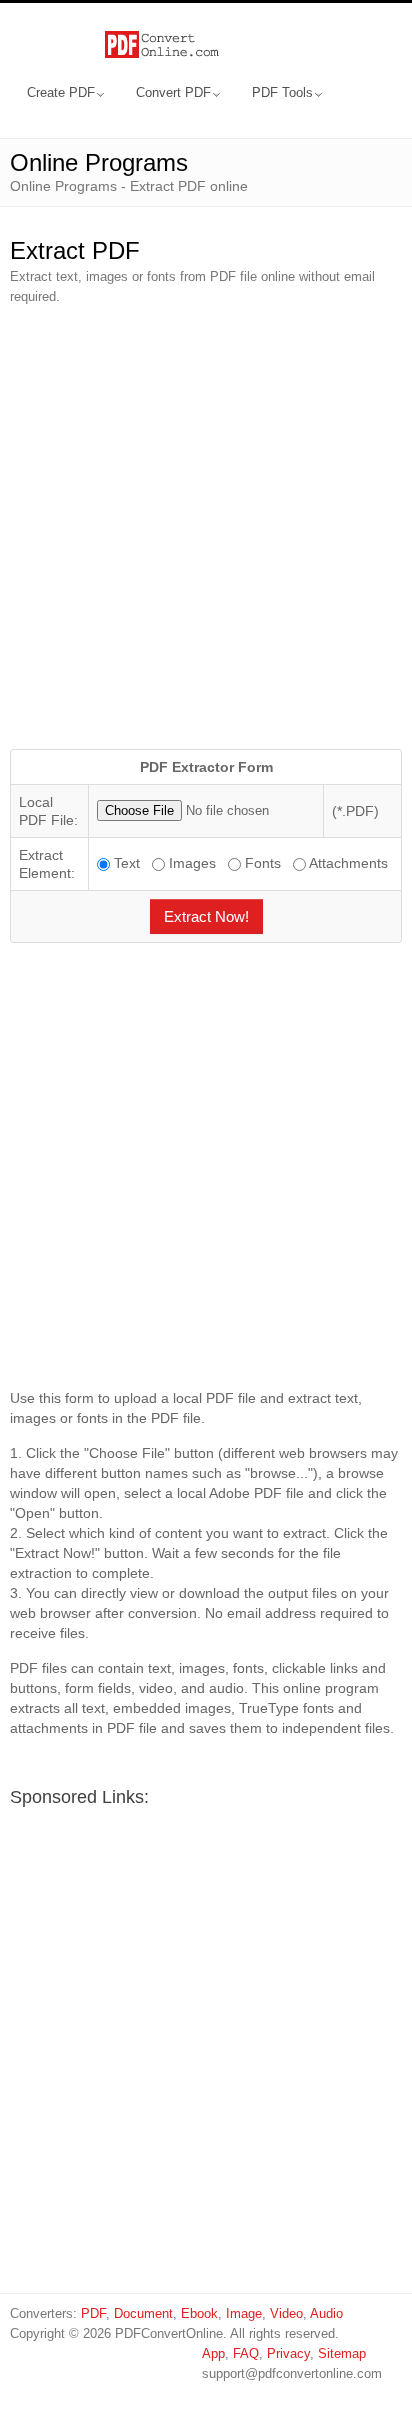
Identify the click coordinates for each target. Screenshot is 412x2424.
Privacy (288, 2353)
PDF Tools (282, 92)
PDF (93, 2313)
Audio (326, 2313)
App (213, 2353)
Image (244, 2313)
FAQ (246, 2353)
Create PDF (61, 92)
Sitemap (342, 2353)
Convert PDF (173, 92)
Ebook (199, 2313)
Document (143, 2313)
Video (286, 2313)
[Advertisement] (206, 528)
